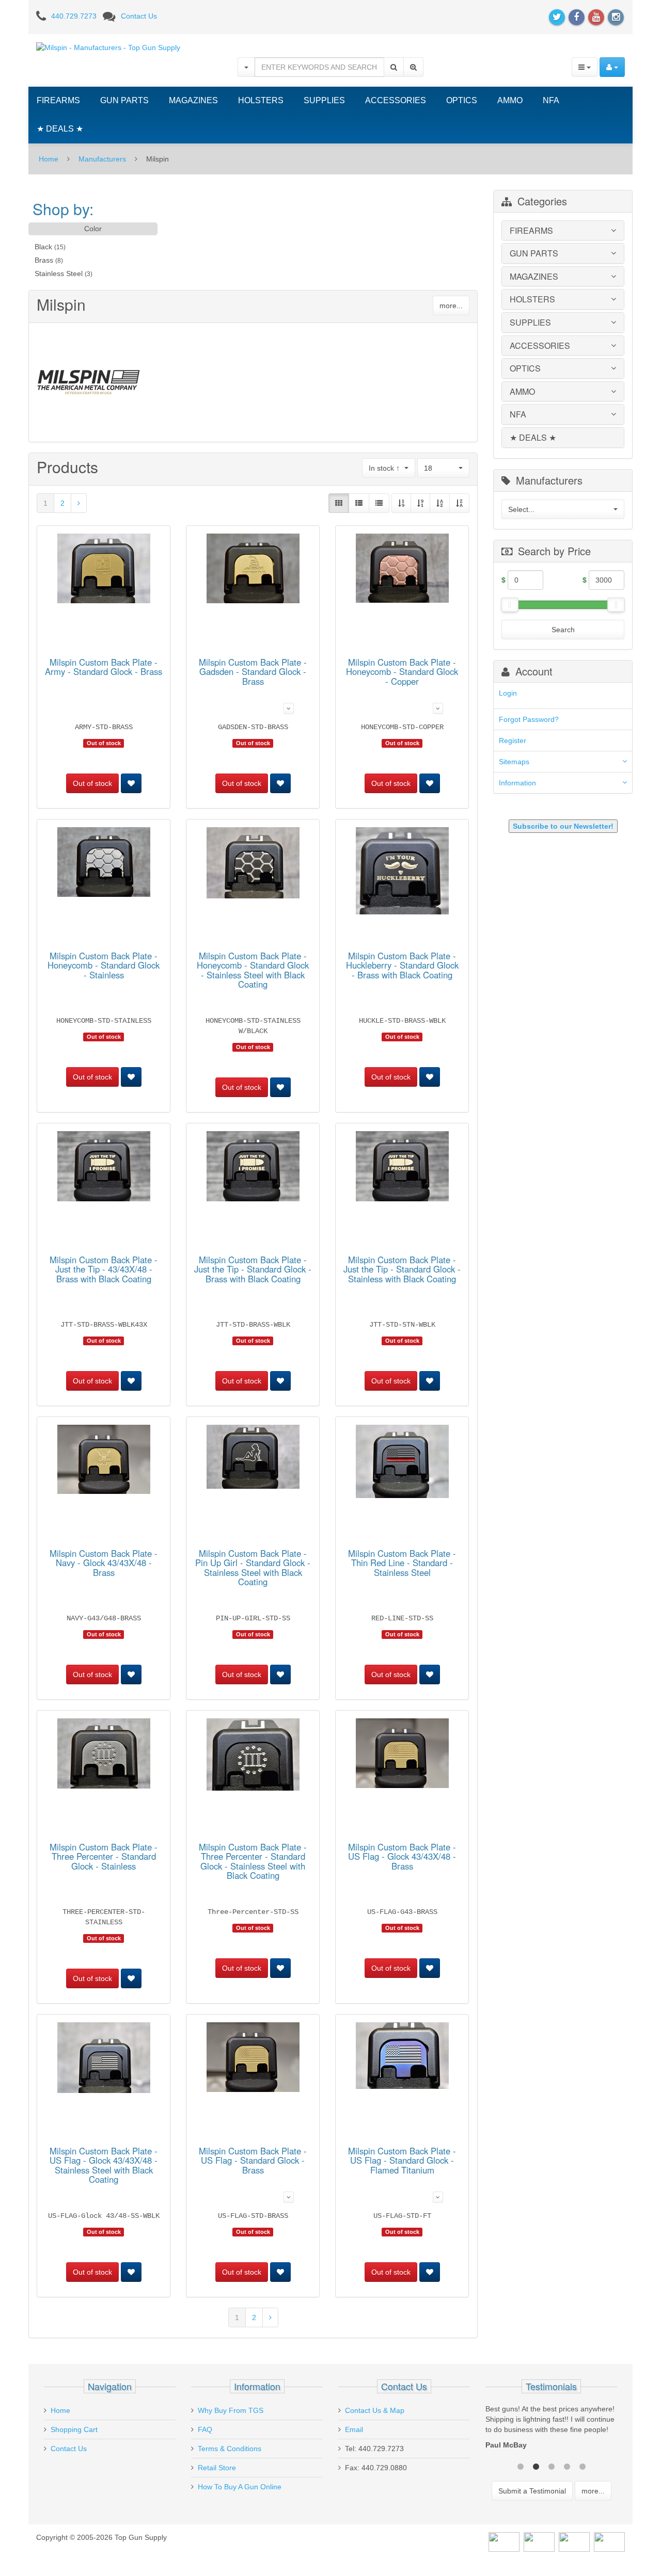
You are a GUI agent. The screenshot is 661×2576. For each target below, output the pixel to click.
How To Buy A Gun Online (240, 2487)
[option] (551, 2429)
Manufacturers (102, 159)
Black (43, 247)
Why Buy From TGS (231, 2410)
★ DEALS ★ (60, 129)
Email (354, 2429)
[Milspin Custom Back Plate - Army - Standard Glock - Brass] (104, 570)
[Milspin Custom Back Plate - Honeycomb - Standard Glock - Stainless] (104, 864)
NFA (551, 100)
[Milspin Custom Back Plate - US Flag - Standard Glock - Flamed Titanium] (402, 2057)
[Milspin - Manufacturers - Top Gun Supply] (108, 47)
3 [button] (552, 2466)
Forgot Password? (529, 719)
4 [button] (567, 2466)
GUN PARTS (124, 100)
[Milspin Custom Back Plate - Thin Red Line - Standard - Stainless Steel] (402, 1463)
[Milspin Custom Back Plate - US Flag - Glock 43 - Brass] (402, 1755)
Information (517, 783)
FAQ (205, 2429)
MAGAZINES (193, 100)
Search (563, 630)
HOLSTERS (261, 100)
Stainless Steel (59, 273)
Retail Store (217, 2468)
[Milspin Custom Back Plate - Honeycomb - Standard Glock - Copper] (402, 570)
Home (49, 159)
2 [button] (536, 2466)
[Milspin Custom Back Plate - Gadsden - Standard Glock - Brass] (253, 570)
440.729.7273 (74, 16)
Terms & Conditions (230, 2449)
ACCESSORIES (396, 100)
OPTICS (462, 100)
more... (451, 305)
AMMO (510, 100)
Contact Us (139, 16)
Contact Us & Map (375, 2410)
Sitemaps (514, 762)
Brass (44, 260)
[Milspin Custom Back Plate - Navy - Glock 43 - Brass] (104, 1461)
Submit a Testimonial (532, 2491)
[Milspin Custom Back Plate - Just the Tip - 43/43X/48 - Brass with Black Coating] (104, 1168)
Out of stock (92, 783)
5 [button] (583, 2466)
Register (513, 740)
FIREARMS (58, 100)
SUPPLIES (324, 100)
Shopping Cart (74, 2429)
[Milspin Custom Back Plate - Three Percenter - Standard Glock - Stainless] (104, 1755)
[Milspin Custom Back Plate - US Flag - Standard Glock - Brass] (253, 2059)
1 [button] (521, 2466)
